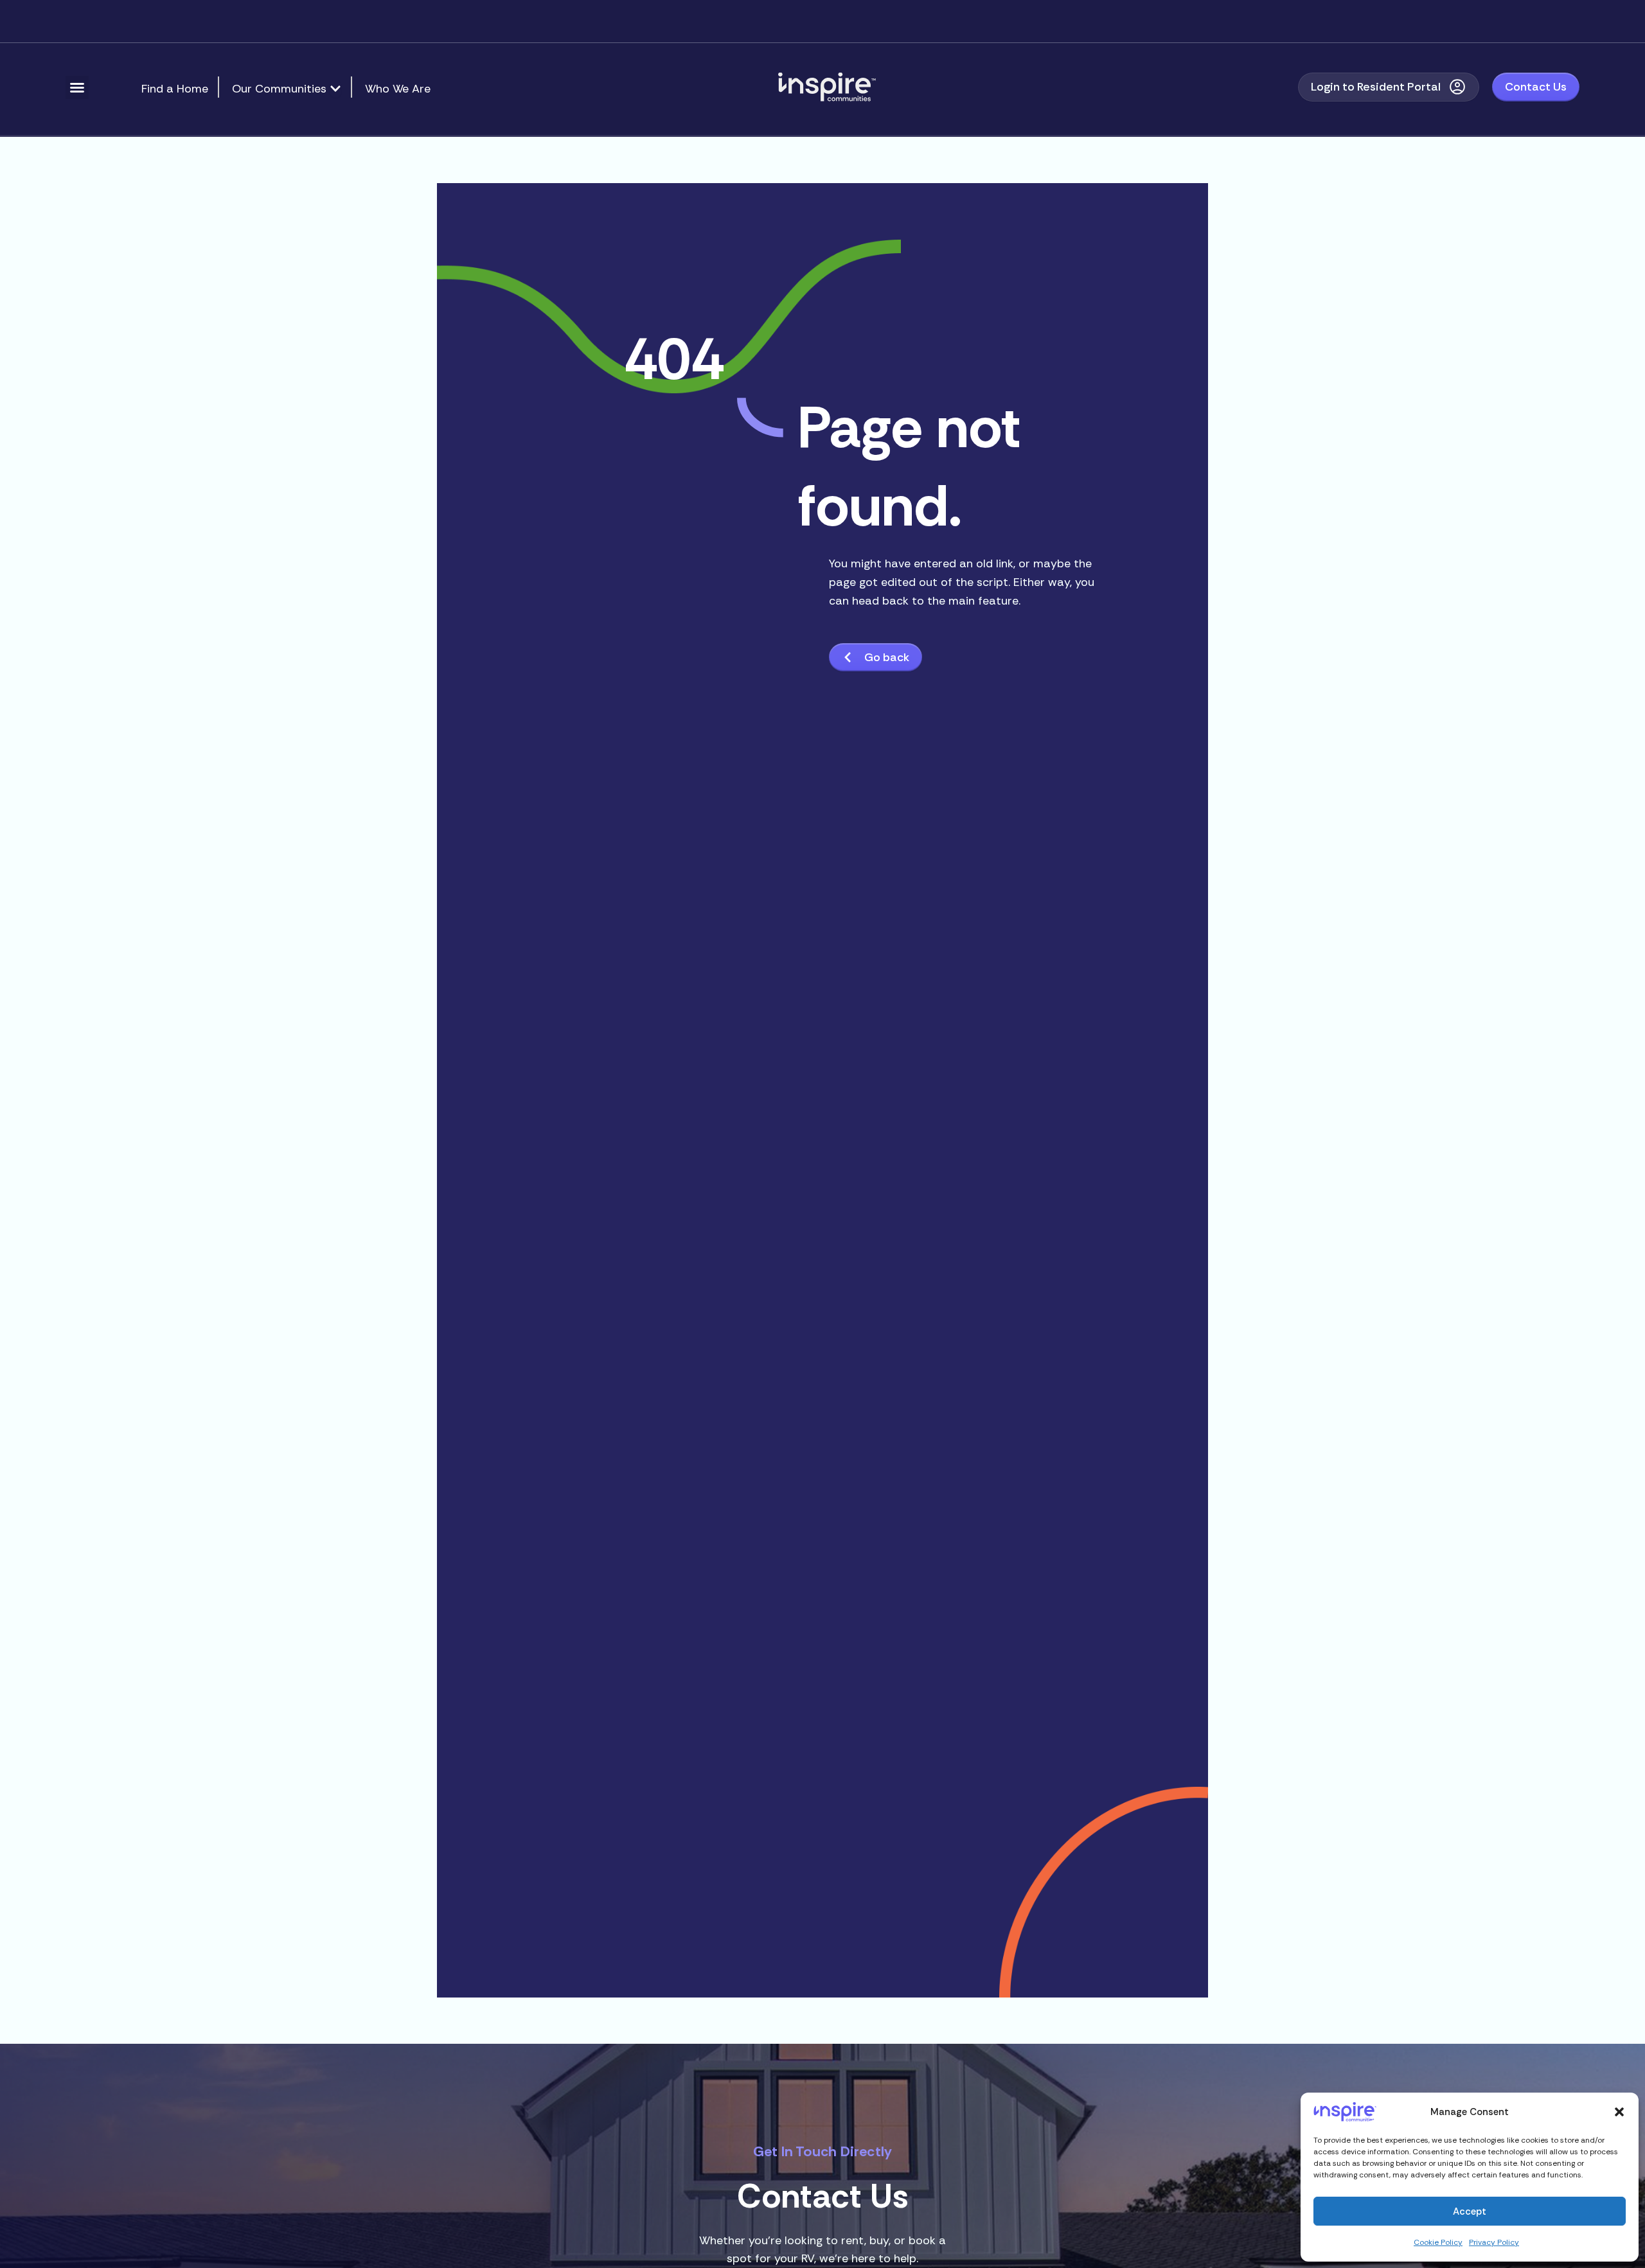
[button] (1619, 2112)
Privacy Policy (1494, 2242)
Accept (1470, 2211)
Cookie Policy (1438, 2242)
